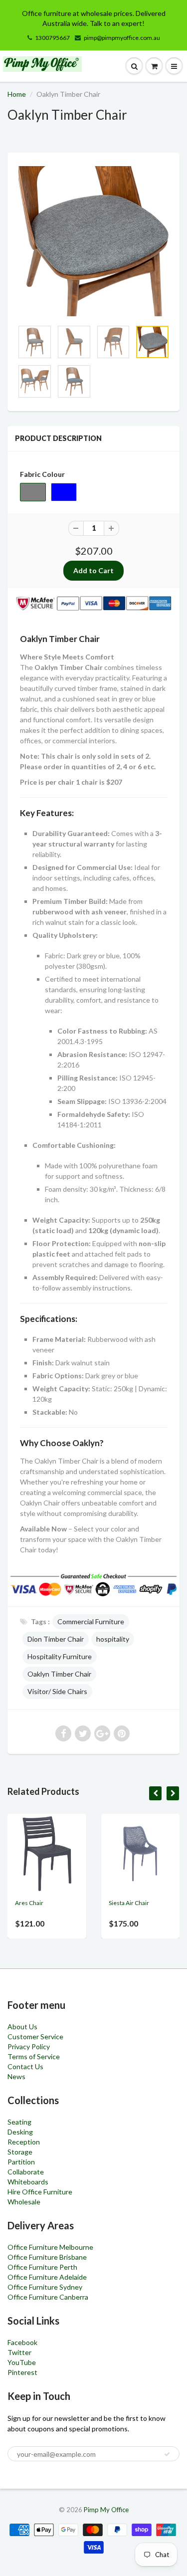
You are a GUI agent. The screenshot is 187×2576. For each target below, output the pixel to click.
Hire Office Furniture (40, 2192)
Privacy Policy (29, 2046)
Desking (20, 2132)
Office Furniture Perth (42, 2267)
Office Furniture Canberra (48, 2297)
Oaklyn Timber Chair (59, 1674)
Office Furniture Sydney (45, 2287)
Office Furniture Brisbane (47, 2257)
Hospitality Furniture (60, 1656)
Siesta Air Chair (129, 1903)
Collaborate (26, 2172)
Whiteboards (28, 2182)
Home (17, 94)
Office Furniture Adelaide (47, 2277)
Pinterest (22, 2372)
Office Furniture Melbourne (50, 2247)
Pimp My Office (106, 2510)
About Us (22, 2027)
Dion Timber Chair (56, 1639)
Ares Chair (29, 1903)
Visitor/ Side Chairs (57, 1691)
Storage (20, 2152)
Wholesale (24, 2202)
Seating (19, 2122)
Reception (24, 2142)
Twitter (19, 2352)
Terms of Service (34, 2056)
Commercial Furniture (91, 1621)
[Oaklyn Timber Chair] (93, 241)
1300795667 (52, 38)
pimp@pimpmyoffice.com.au (122, 38)
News (16, 2076)
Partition (21, 2162)
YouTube (22, 2362)
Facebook (22, 2342)
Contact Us (25, 2066)
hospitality (113, 1639)
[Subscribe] (167, 2454)
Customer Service (35, 2037)
